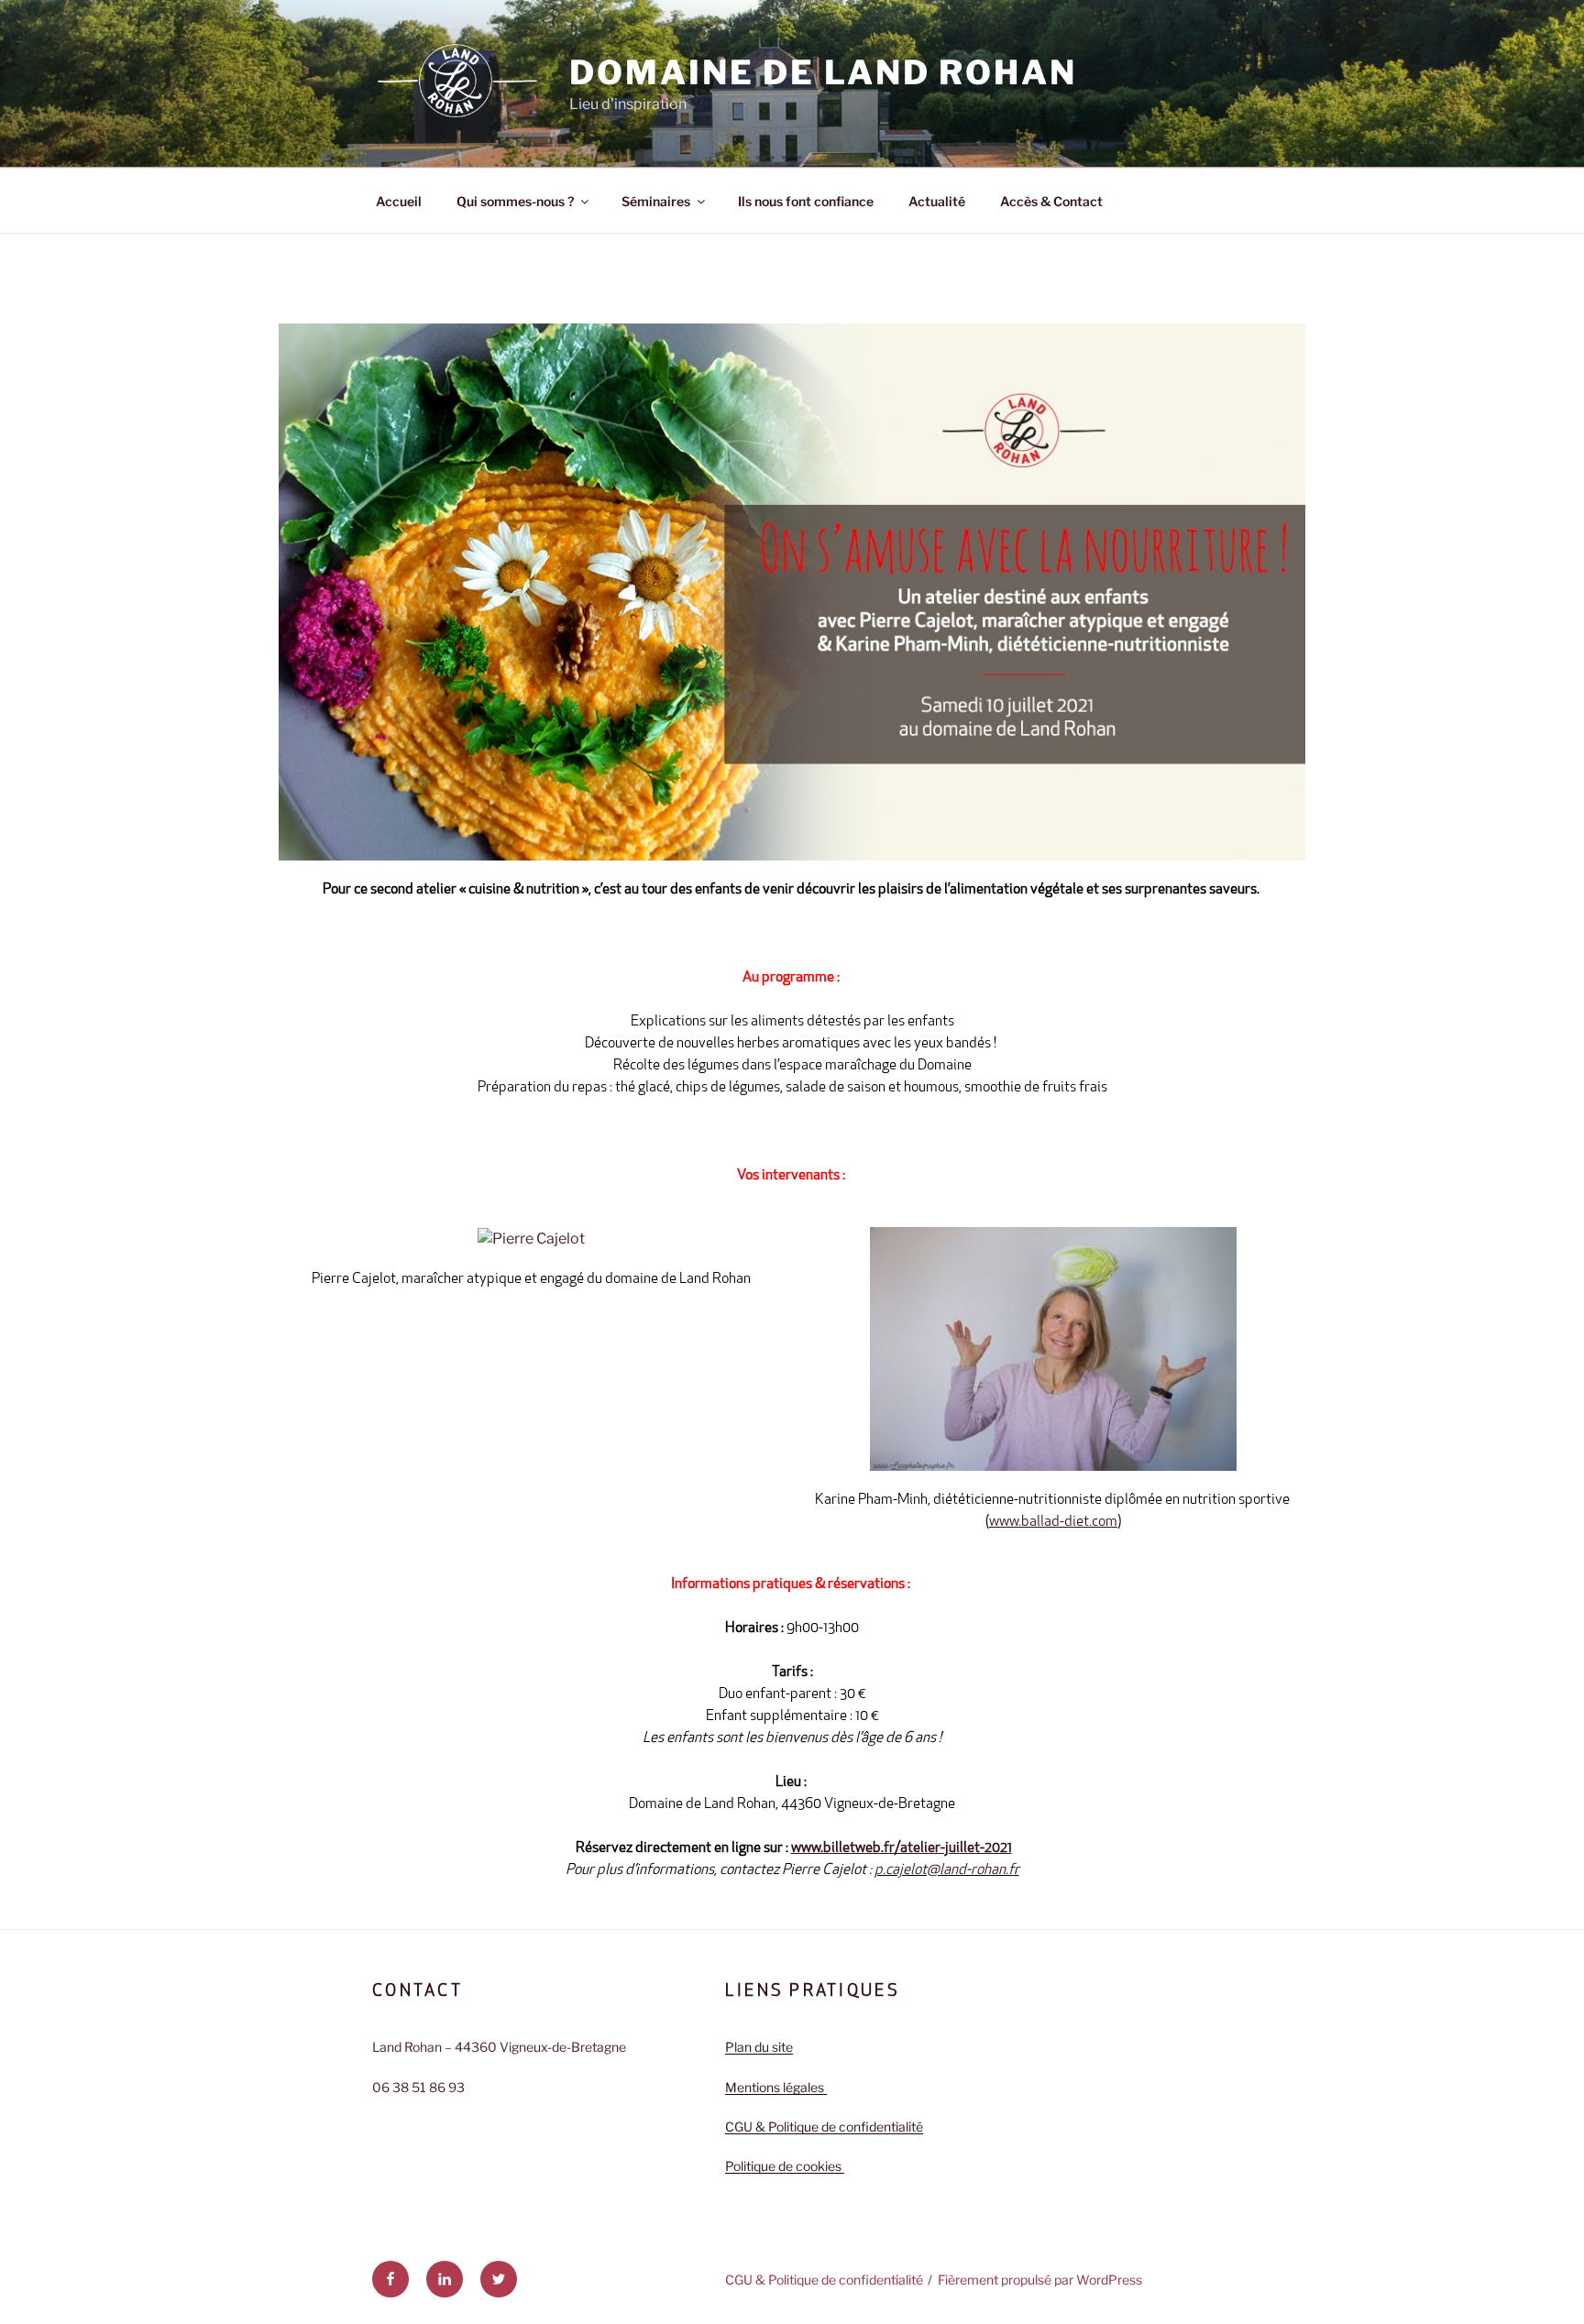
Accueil (399, 201)
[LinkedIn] (445, 2279)
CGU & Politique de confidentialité (824, 2127)
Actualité (937, 201)
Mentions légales (776, 2087)
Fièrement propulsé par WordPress (1040, 2280)
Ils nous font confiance (806, 201)
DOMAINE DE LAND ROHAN (823, 72)
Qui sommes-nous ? (515, 201)
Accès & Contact (1051, 201)
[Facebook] (390, 2279)
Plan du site (759, 2047)
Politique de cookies (785, 2166)
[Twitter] (499, 2279)
